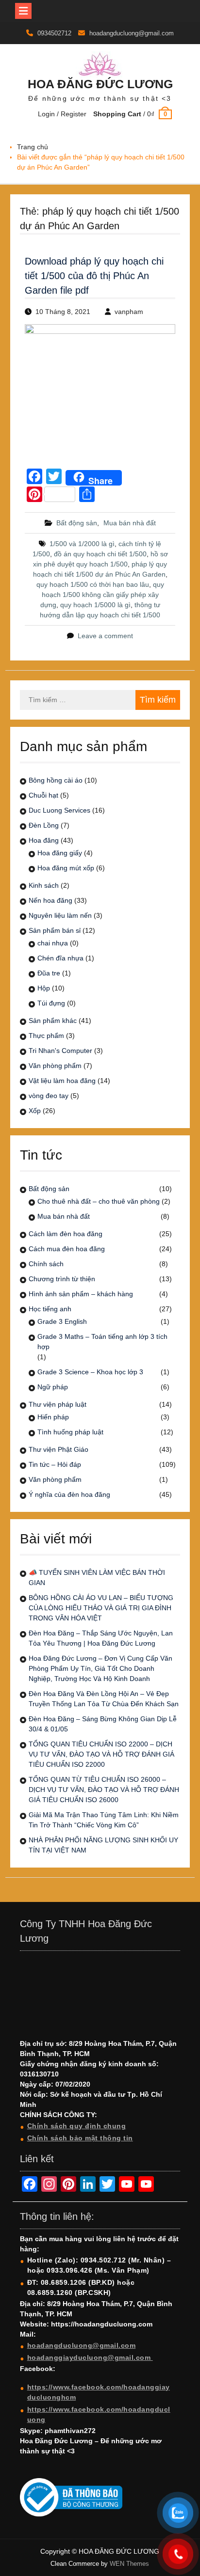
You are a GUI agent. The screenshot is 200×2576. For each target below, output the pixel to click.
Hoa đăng (44, 840)
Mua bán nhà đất (130, 523)
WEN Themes (129, 2564)
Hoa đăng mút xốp (66, 868)
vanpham (129, 312)
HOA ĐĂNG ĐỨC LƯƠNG (100, 84)
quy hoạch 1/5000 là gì (95, 605)
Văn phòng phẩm (55, 1066)
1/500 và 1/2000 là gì (82, 544)
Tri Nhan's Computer (60, 1051)
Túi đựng (51, 1003)
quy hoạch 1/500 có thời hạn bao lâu (93, 584)
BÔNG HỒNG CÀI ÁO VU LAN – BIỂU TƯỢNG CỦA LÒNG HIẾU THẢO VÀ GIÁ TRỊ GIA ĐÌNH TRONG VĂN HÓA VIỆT (101, 1608)
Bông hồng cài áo (56, 780)
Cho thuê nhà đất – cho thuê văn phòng (99, 1201)
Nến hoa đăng (50, 900)
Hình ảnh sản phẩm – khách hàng (81, 1294)
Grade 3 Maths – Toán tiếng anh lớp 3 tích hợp (102, 1342)
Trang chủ (33, 147)
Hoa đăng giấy (60, 853)
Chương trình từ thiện (62, 1279)
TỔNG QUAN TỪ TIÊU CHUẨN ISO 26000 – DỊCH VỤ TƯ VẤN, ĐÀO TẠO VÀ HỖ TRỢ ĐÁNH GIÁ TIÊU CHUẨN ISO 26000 (104, 1790)
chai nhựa (53, 943)
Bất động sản (77, 523)
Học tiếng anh (50, 1309)
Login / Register (62, 114)
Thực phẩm (46, 1036)
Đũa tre (49, 973)
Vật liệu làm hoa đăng (62, 1081)
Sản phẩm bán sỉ (55, 930)
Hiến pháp (53, 1417)
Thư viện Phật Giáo (58, 1449)
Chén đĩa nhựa (60, 958)
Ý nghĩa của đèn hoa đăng (69, 1494)
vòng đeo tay (49, 1096)
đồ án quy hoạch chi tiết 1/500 (100, 554)
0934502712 (54, 33)
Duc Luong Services (59, 810)
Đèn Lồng (44, 825)
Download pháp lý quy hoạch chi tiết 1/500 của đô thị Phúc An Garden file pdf (94, 276)
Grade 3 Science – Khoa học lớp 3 (90, 1372)
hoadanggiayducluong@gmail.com (90, 2357)
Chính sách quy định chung (77, 2126)
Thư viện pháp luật (58, 1404)
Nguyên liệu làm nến (60, 915)
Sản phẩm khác (53, 1021)
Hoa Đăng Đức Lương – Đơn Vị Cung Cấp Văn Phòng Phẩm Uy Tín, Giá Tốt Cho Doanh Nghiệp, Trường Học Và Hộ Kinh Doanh (100, 1668)
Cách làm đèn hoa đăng (66, 1234)
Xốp (35, 1111)
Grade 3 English (62, 1321)
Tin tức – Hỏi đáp (55, 1464)
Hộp (44, 988)
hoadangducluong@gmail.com (132, 33)
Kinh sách (44, 885)
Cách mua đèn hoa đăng (67, 1249)
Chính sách (46, 1264)
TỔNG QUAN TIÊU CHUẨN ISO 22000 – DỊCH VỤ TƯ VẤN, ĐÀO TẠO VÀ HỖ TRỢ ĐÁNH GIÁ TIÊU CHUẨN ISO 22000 (101, 1754)
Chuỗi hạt (43, 795)
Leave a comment (105, 636)
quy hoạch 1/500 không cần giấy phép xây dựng (102, 595)
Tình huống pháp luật (70, 1432)
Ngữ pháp (53, 1387)
